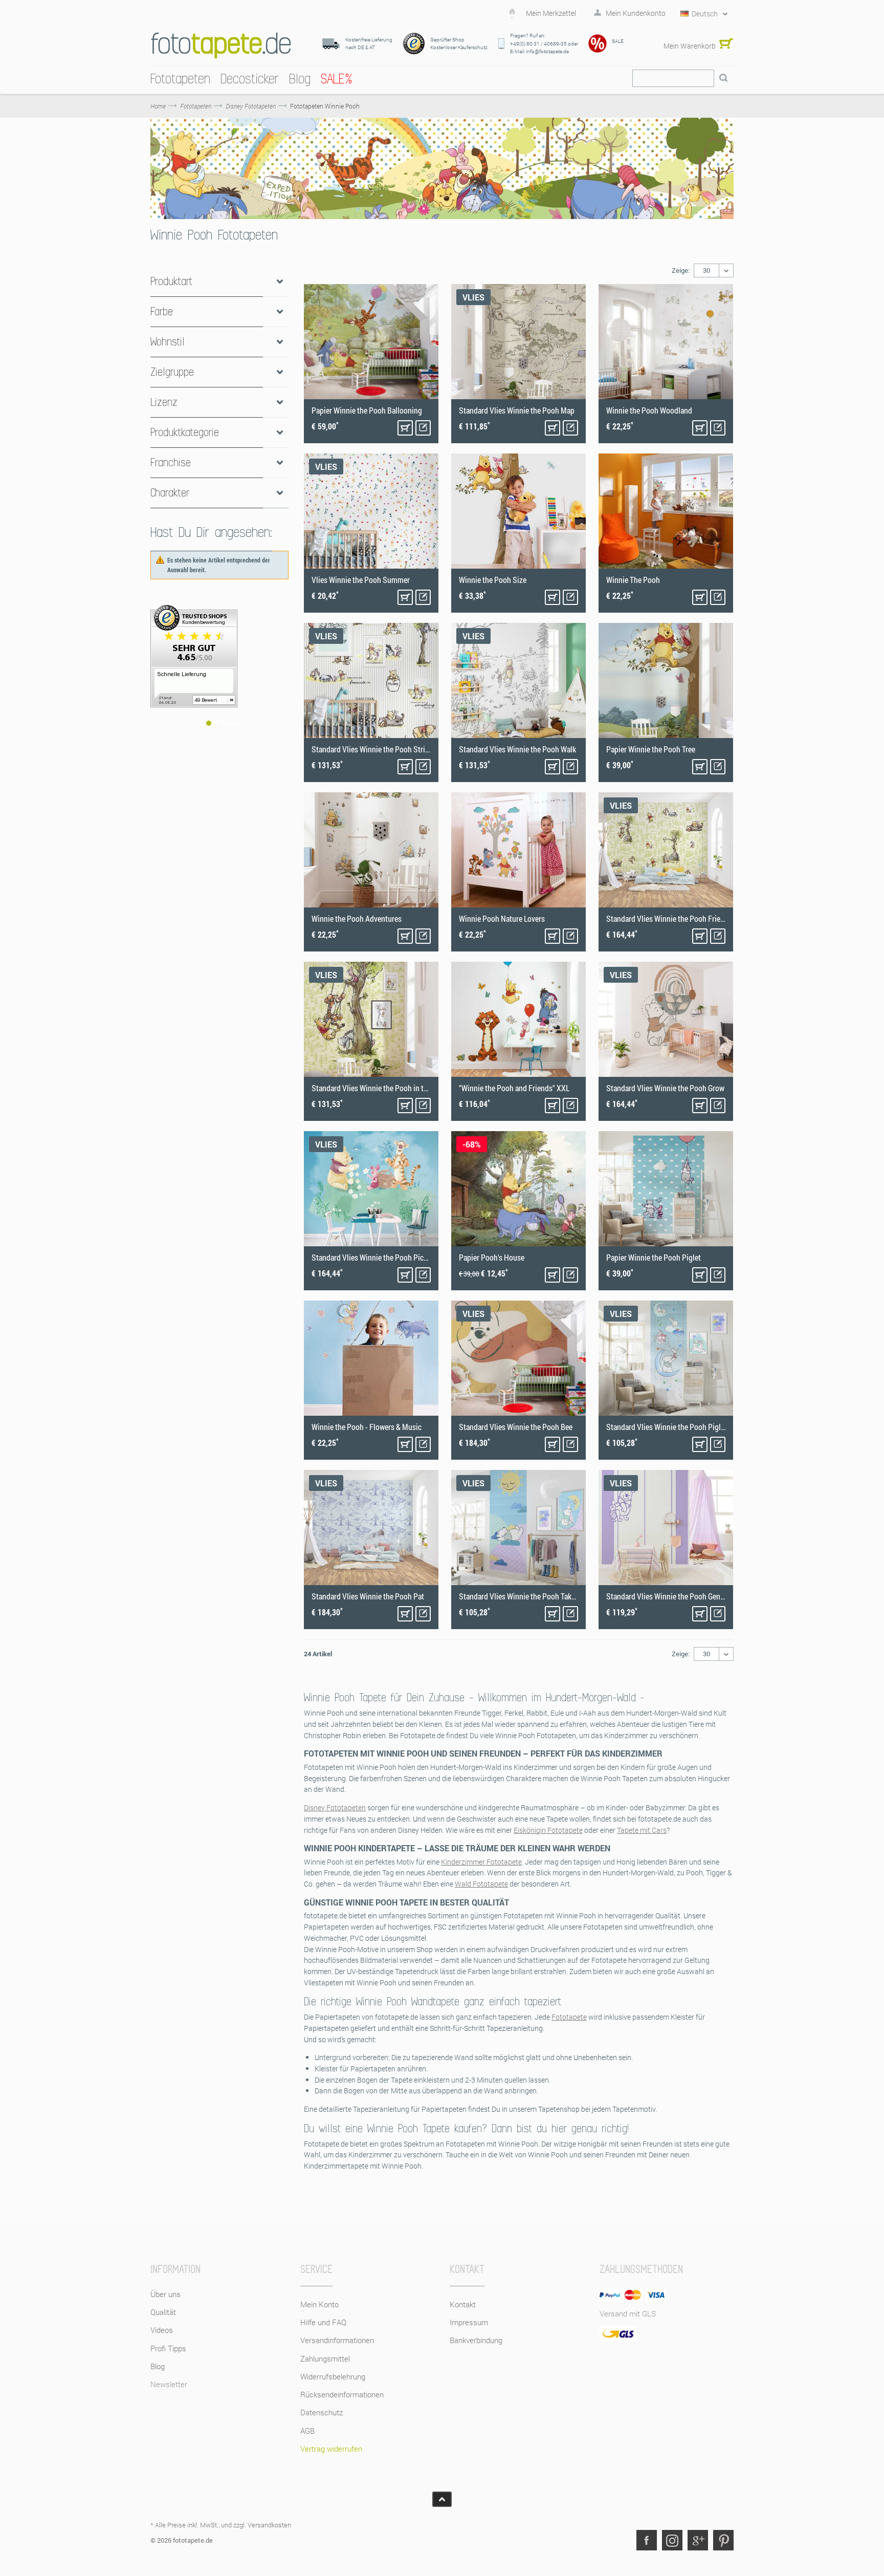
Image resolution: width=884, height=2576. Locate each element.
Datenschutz (322, 2412)
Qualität (163, 2312)
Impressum (469, 2322)
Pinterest (723, 2540)
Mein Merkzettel (551, 13)
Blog (158, 2366)
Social (672, 2540)
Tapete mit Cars (642, 1830)
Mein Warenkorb (690, 46)
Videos (162, 2330)
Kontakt (463, 2304)
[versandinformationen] (219, 674)
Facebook (647, 2540)
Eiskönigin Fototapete (548, 1830)
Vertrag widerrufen (331, 2449)
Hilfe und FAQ (323, 2322)
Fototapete (569, 2017)
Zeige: (681, 270)
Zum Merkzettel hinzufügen (423, 428)
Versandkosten (269, 2525)
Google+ (698, 2540)
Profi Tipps (168, 2348)
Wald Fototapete (481, 1884)
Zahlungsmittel (325, 2358)
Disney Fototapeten (335, 1807)
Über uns (165, 2294)
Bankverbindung (476, 2340)
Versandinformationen (337, 2340)
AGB (307, 2431)
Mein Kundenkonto (636, 13)
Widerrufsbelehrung (333, 2376)
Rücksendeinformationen (342, 2394)
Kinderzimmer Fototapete (481, 1862)
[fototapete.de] (221, 45)
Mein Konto (319, 2304)
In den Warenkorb (405, 428)
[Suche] (723, 78)
